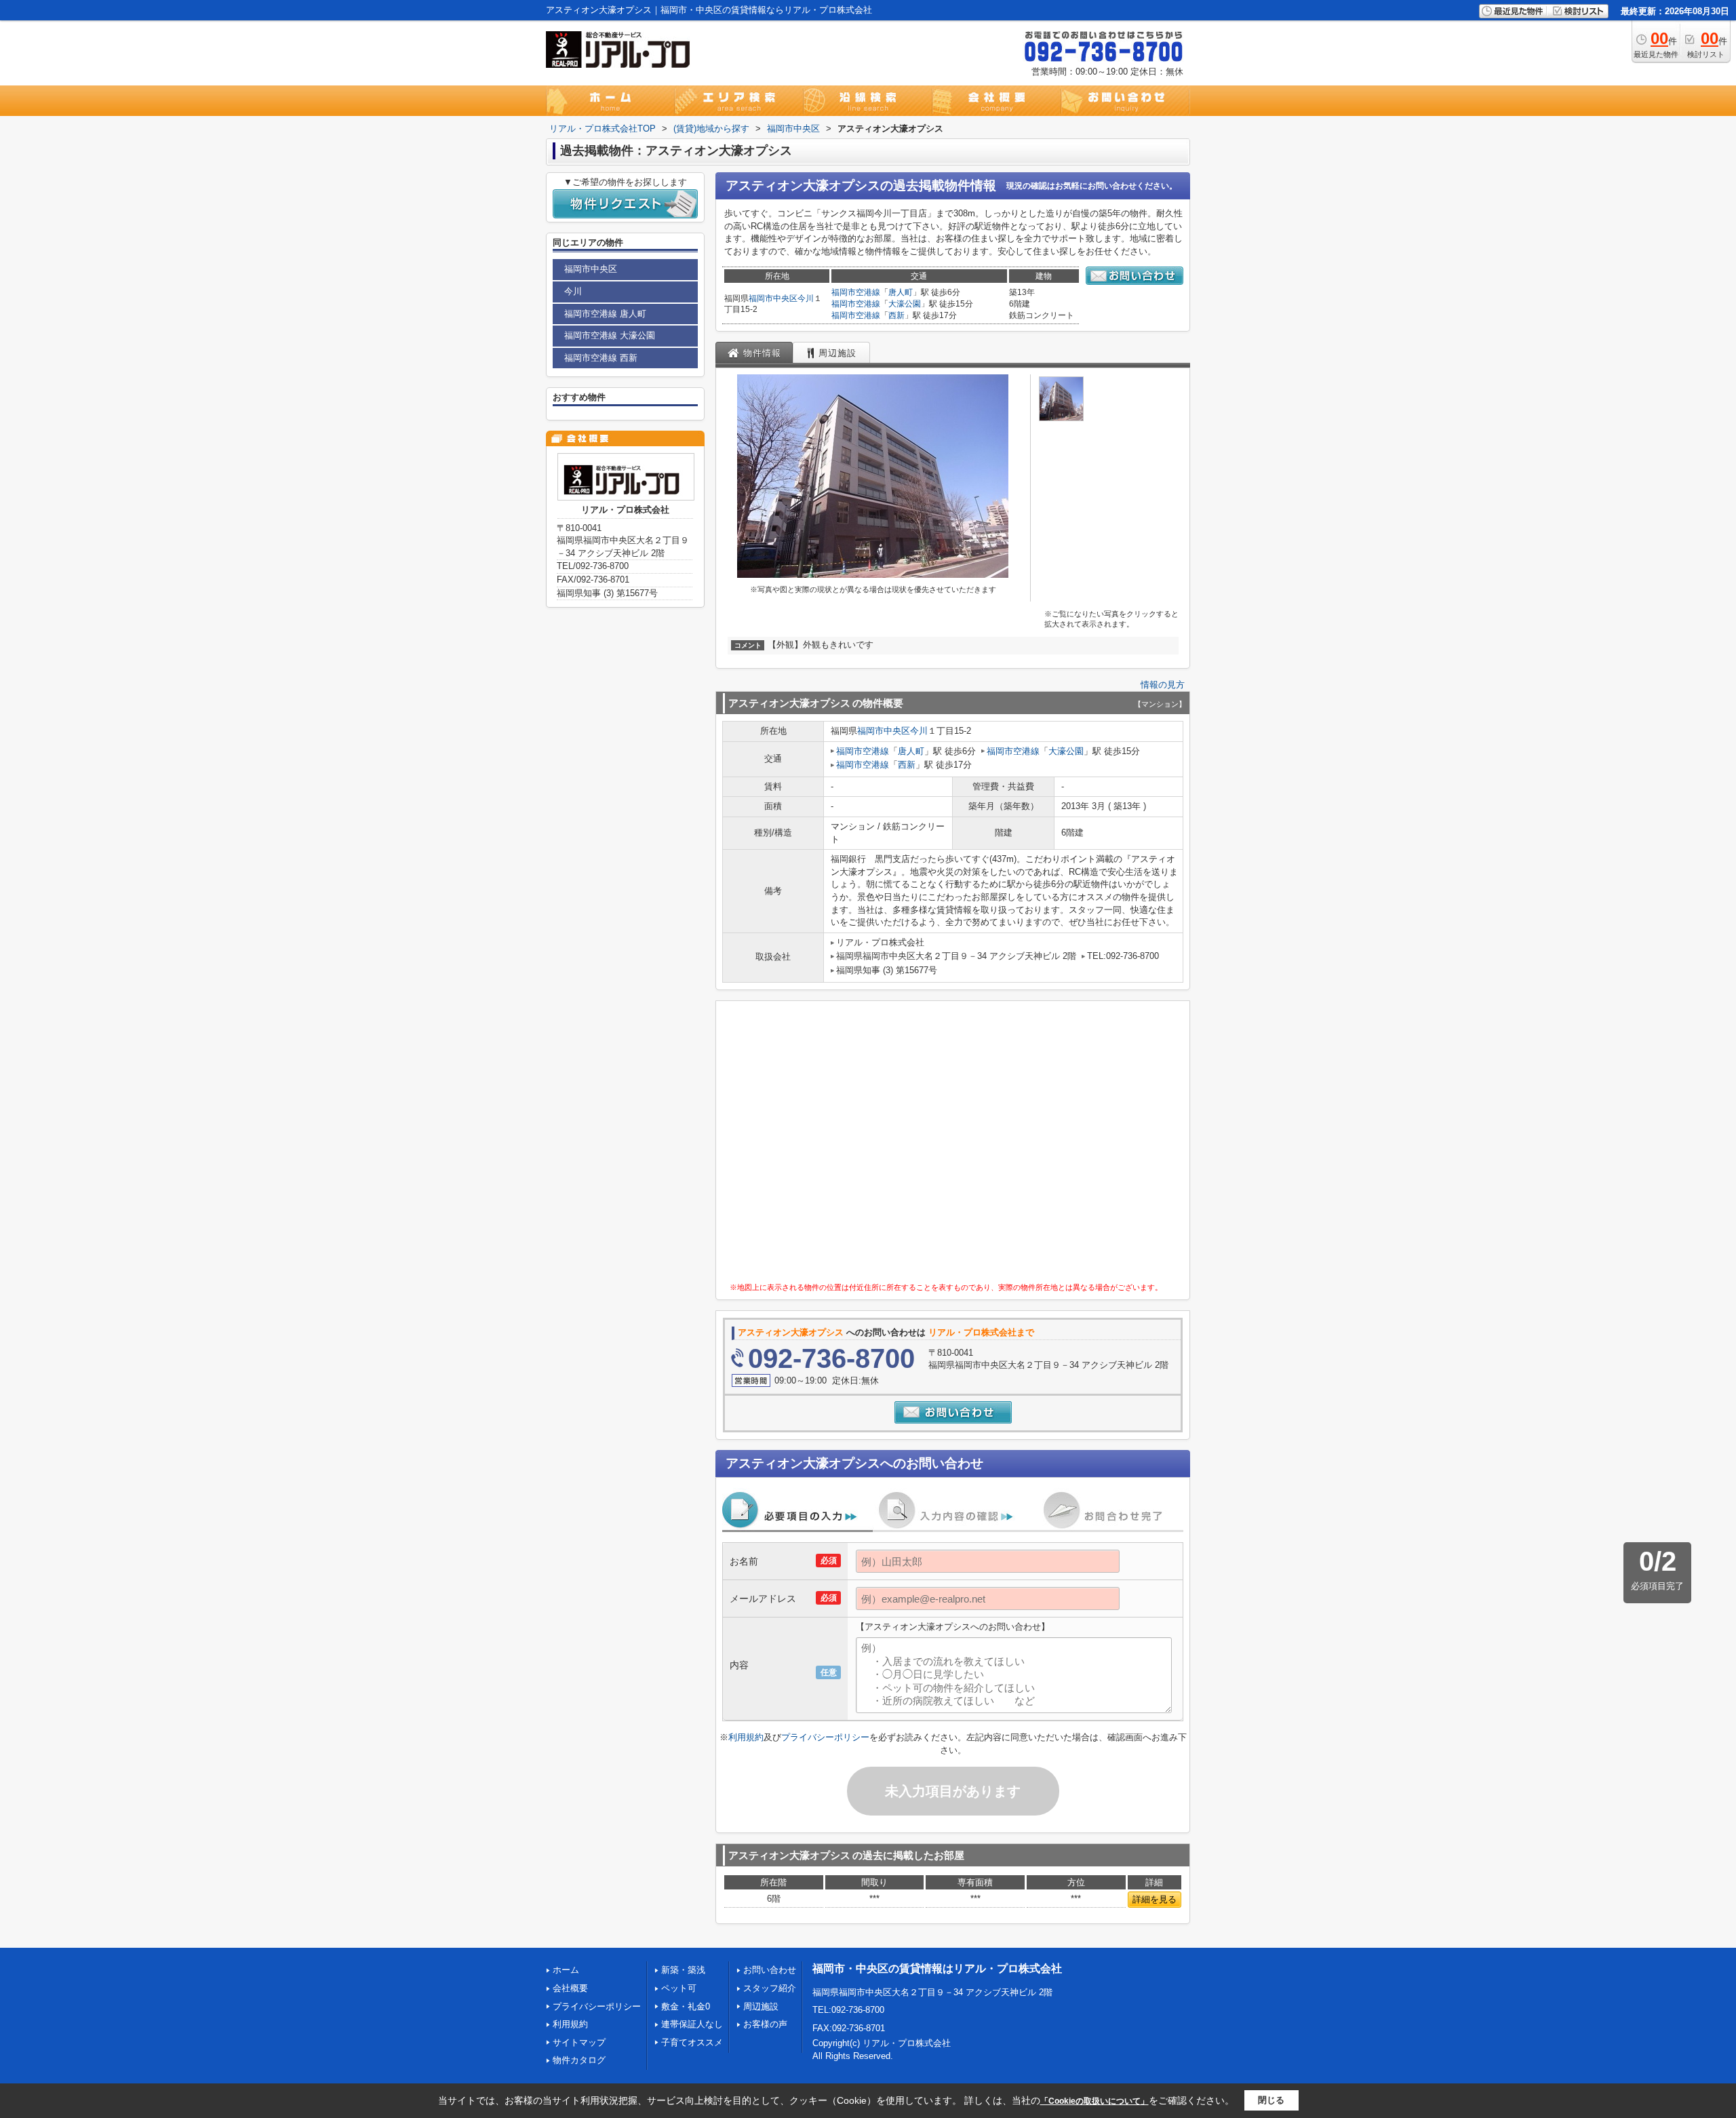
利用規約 (746, 1737)
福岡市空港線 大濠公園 (610, 335)
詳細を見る (1155, 1899)
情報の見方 (1163, 685)
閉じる (1271, 2100)
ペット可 (679, 1988)
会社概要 (570, 1988)
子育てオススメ (692, 2042)
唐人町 (901, 292)
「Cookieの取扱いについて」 (1094, 2101)
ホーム (566, 1970)
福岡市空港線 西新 (601, 358)
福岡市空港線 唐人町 (605, 314)
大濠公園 (905, 304)
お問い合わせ (770, 1970)
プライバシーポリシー (825, 1737)
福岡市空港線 (856, 292)
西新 (896, 315)
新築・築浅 (683, 1970)
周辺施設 (761, 2006)
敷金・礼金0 (686, 2006)
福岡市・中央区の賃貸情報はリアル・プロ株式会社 (937, 1968)
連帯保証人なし (692, 2024)
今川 (806, 298)
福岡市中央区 (773, 298)
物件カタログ (579, 2060)
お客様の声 (765, 2024)
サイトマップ (579, 2042)
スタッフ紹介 (770, 1988)
